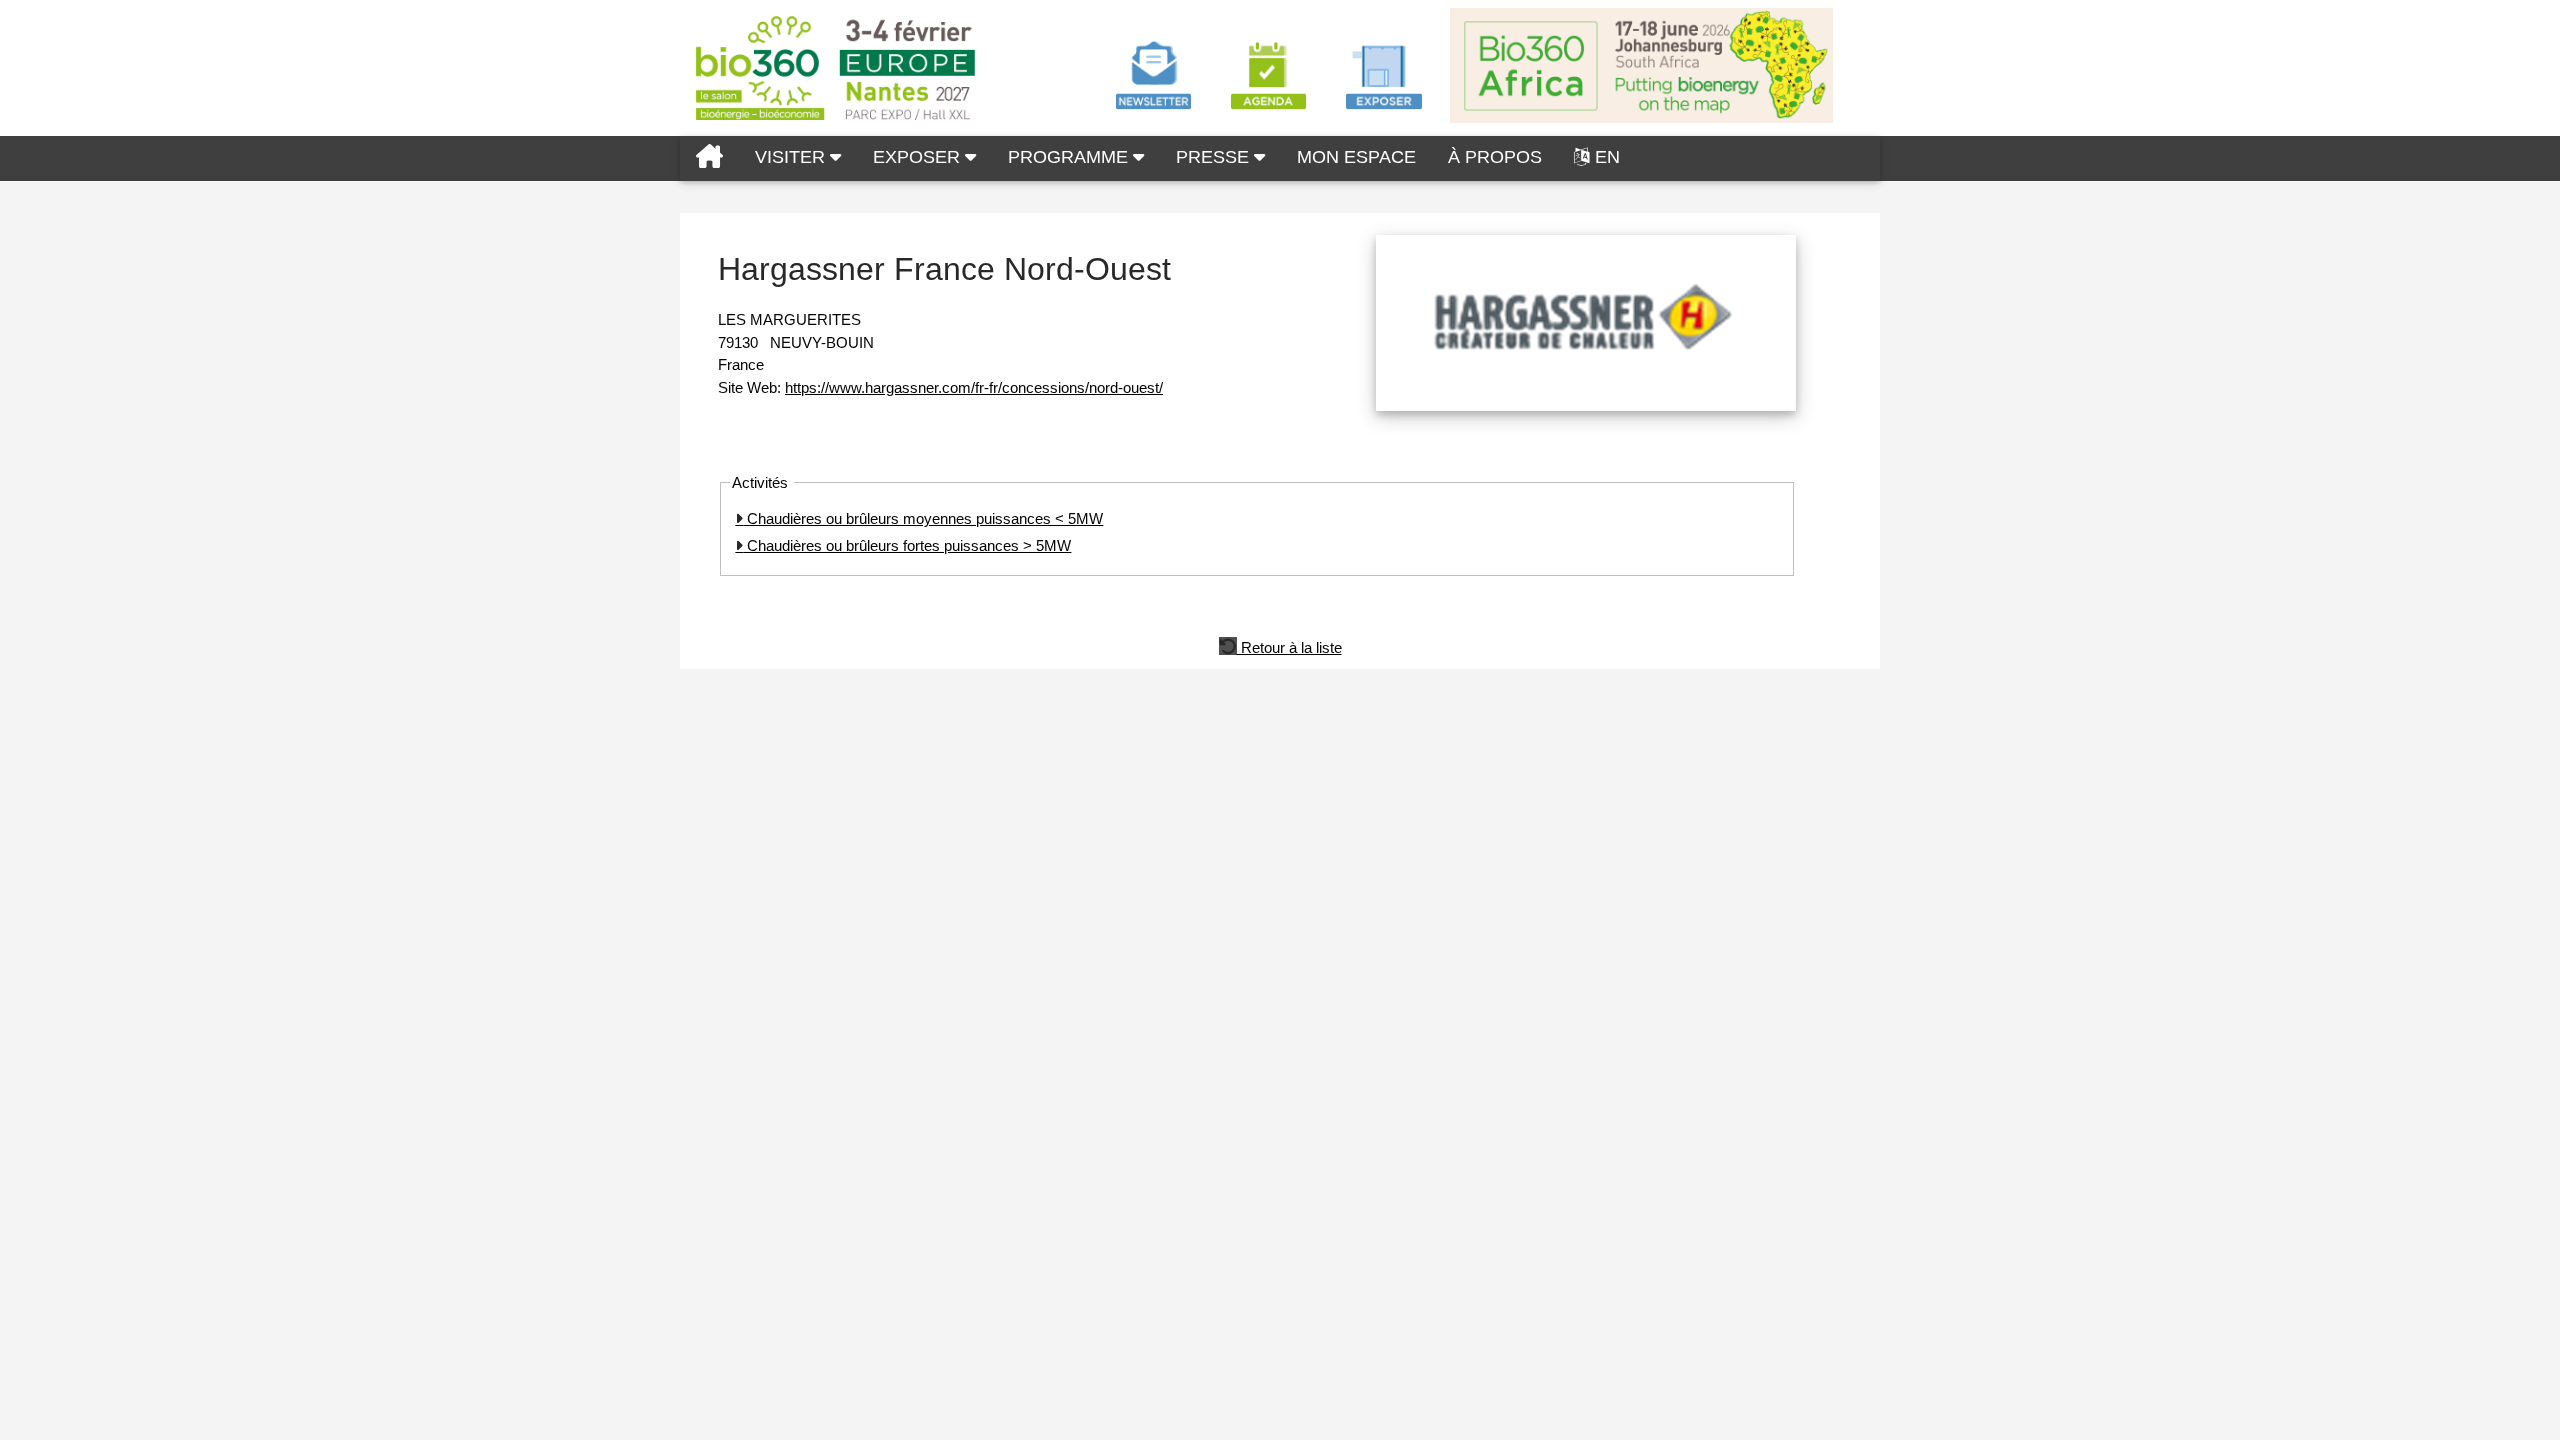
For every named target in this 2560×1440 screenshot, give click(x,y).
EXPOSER (919, 157)
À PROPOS (1495, 157)
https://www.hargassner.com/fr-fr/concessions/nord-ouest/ (974, 387)
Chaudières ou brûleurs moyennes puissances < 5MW (923, 518)
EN (1607, 157)
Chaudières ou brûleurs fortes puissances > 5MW (907, 545)
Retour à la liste (1289, 646)
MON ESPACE (1356, 157)
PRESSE (1215, 157)
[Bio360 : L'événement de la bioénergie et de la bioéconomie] (709, 158)
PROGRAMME (1070, 157)
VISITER (792, 157)
